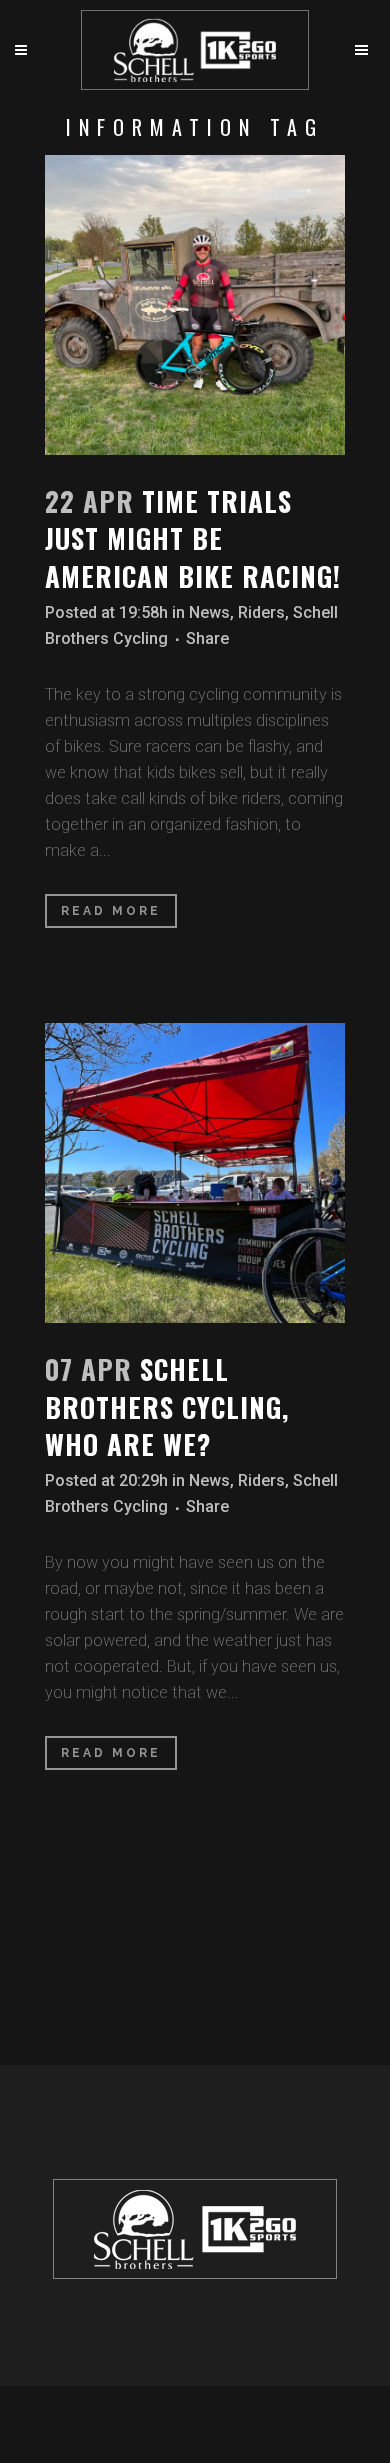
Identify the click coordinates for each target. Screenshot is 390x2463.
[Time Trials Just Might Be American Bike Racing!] (195, 305)
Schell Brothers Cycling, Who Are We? (167, 1406)
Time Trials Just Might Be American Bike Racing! (193, 538)
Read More (111, 911)
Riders (261, 612)
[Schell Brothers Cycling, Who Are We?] (195, 1173)
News (209, 612)
